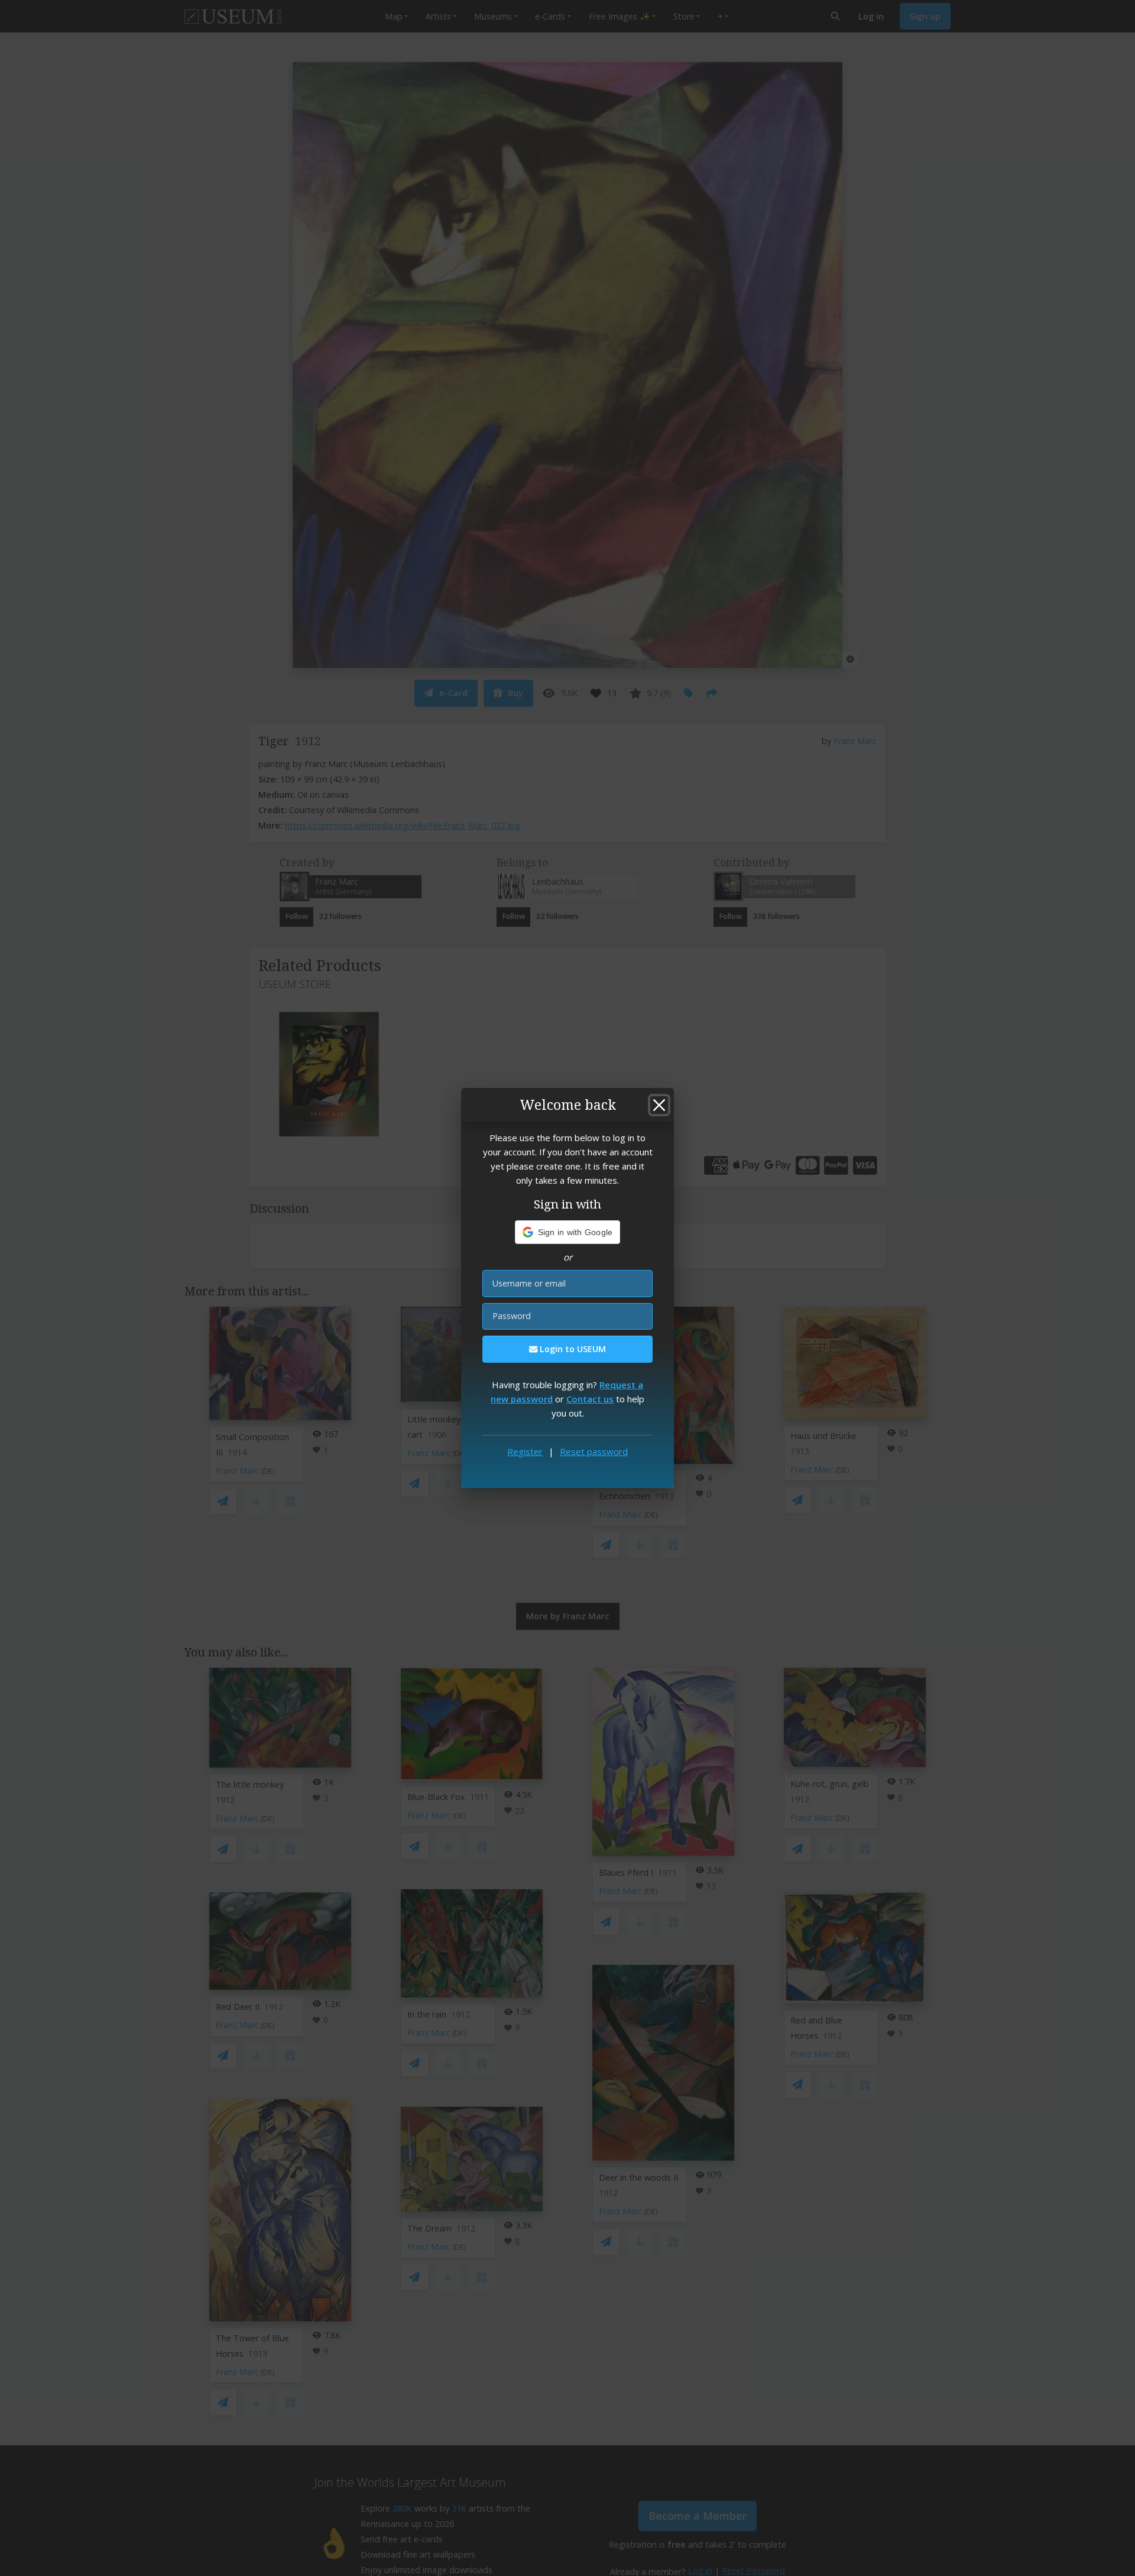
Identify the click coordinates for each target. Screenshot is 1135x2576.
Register (525, 1451)
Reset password (594, 1451)
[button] (568, 1232)
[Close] (659, 1105)
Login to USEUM (572, 1349)
